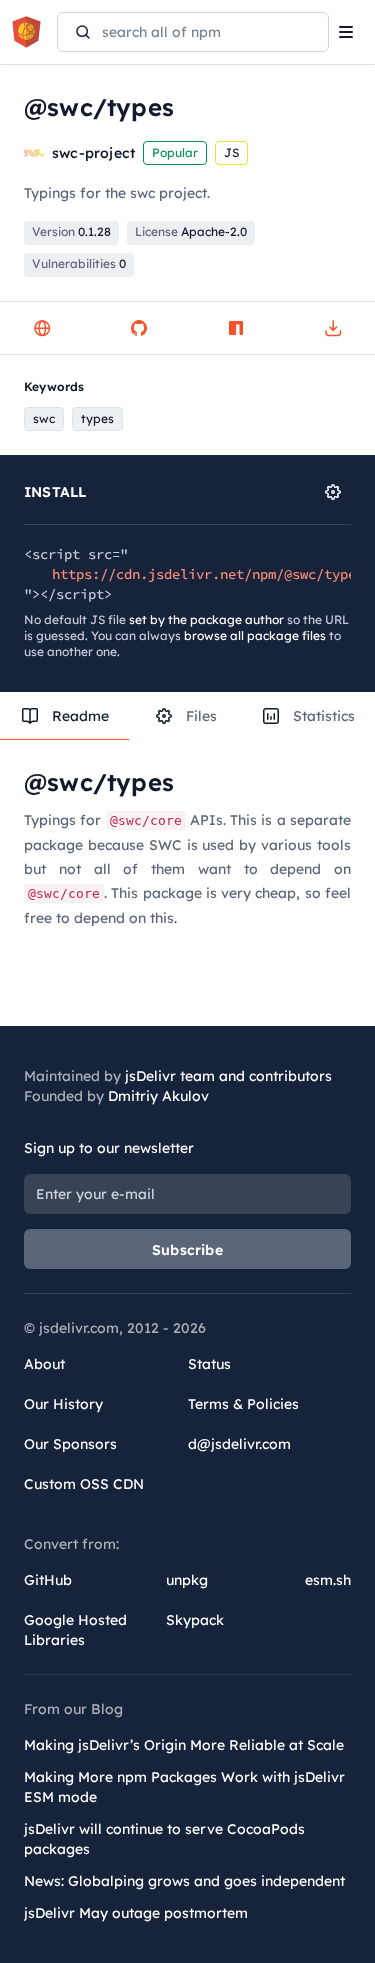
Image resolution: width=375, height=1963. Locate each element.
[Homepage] (42, 328)
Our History (63, 1404)
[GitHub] (139, 328)
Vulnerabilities (79, 263)
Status (209, 1364)
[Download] (333, 328)
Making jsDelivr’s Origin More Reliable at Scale (184, 1745)
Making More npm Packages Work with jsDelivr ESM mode (184, 1787)
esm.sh (328, 1580)
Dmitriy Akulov (158, 1096)
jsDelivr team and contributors (228, 1076)
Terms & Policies (243, 1404)
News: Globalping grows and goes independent (184, 1881)
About (44, 1364)
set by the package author (206, 619)
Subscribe (187, 1250)
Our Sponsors (70, 1444)
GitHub (48, 1580)
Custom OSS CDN (84, 1484)
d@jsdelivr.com (239, 1444)
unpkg (187, 1580)
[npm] (236, 328)
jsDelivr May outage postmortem (136, 1913)
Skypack (195, 1620)
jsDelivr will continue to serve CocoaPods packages (164, 1839)
